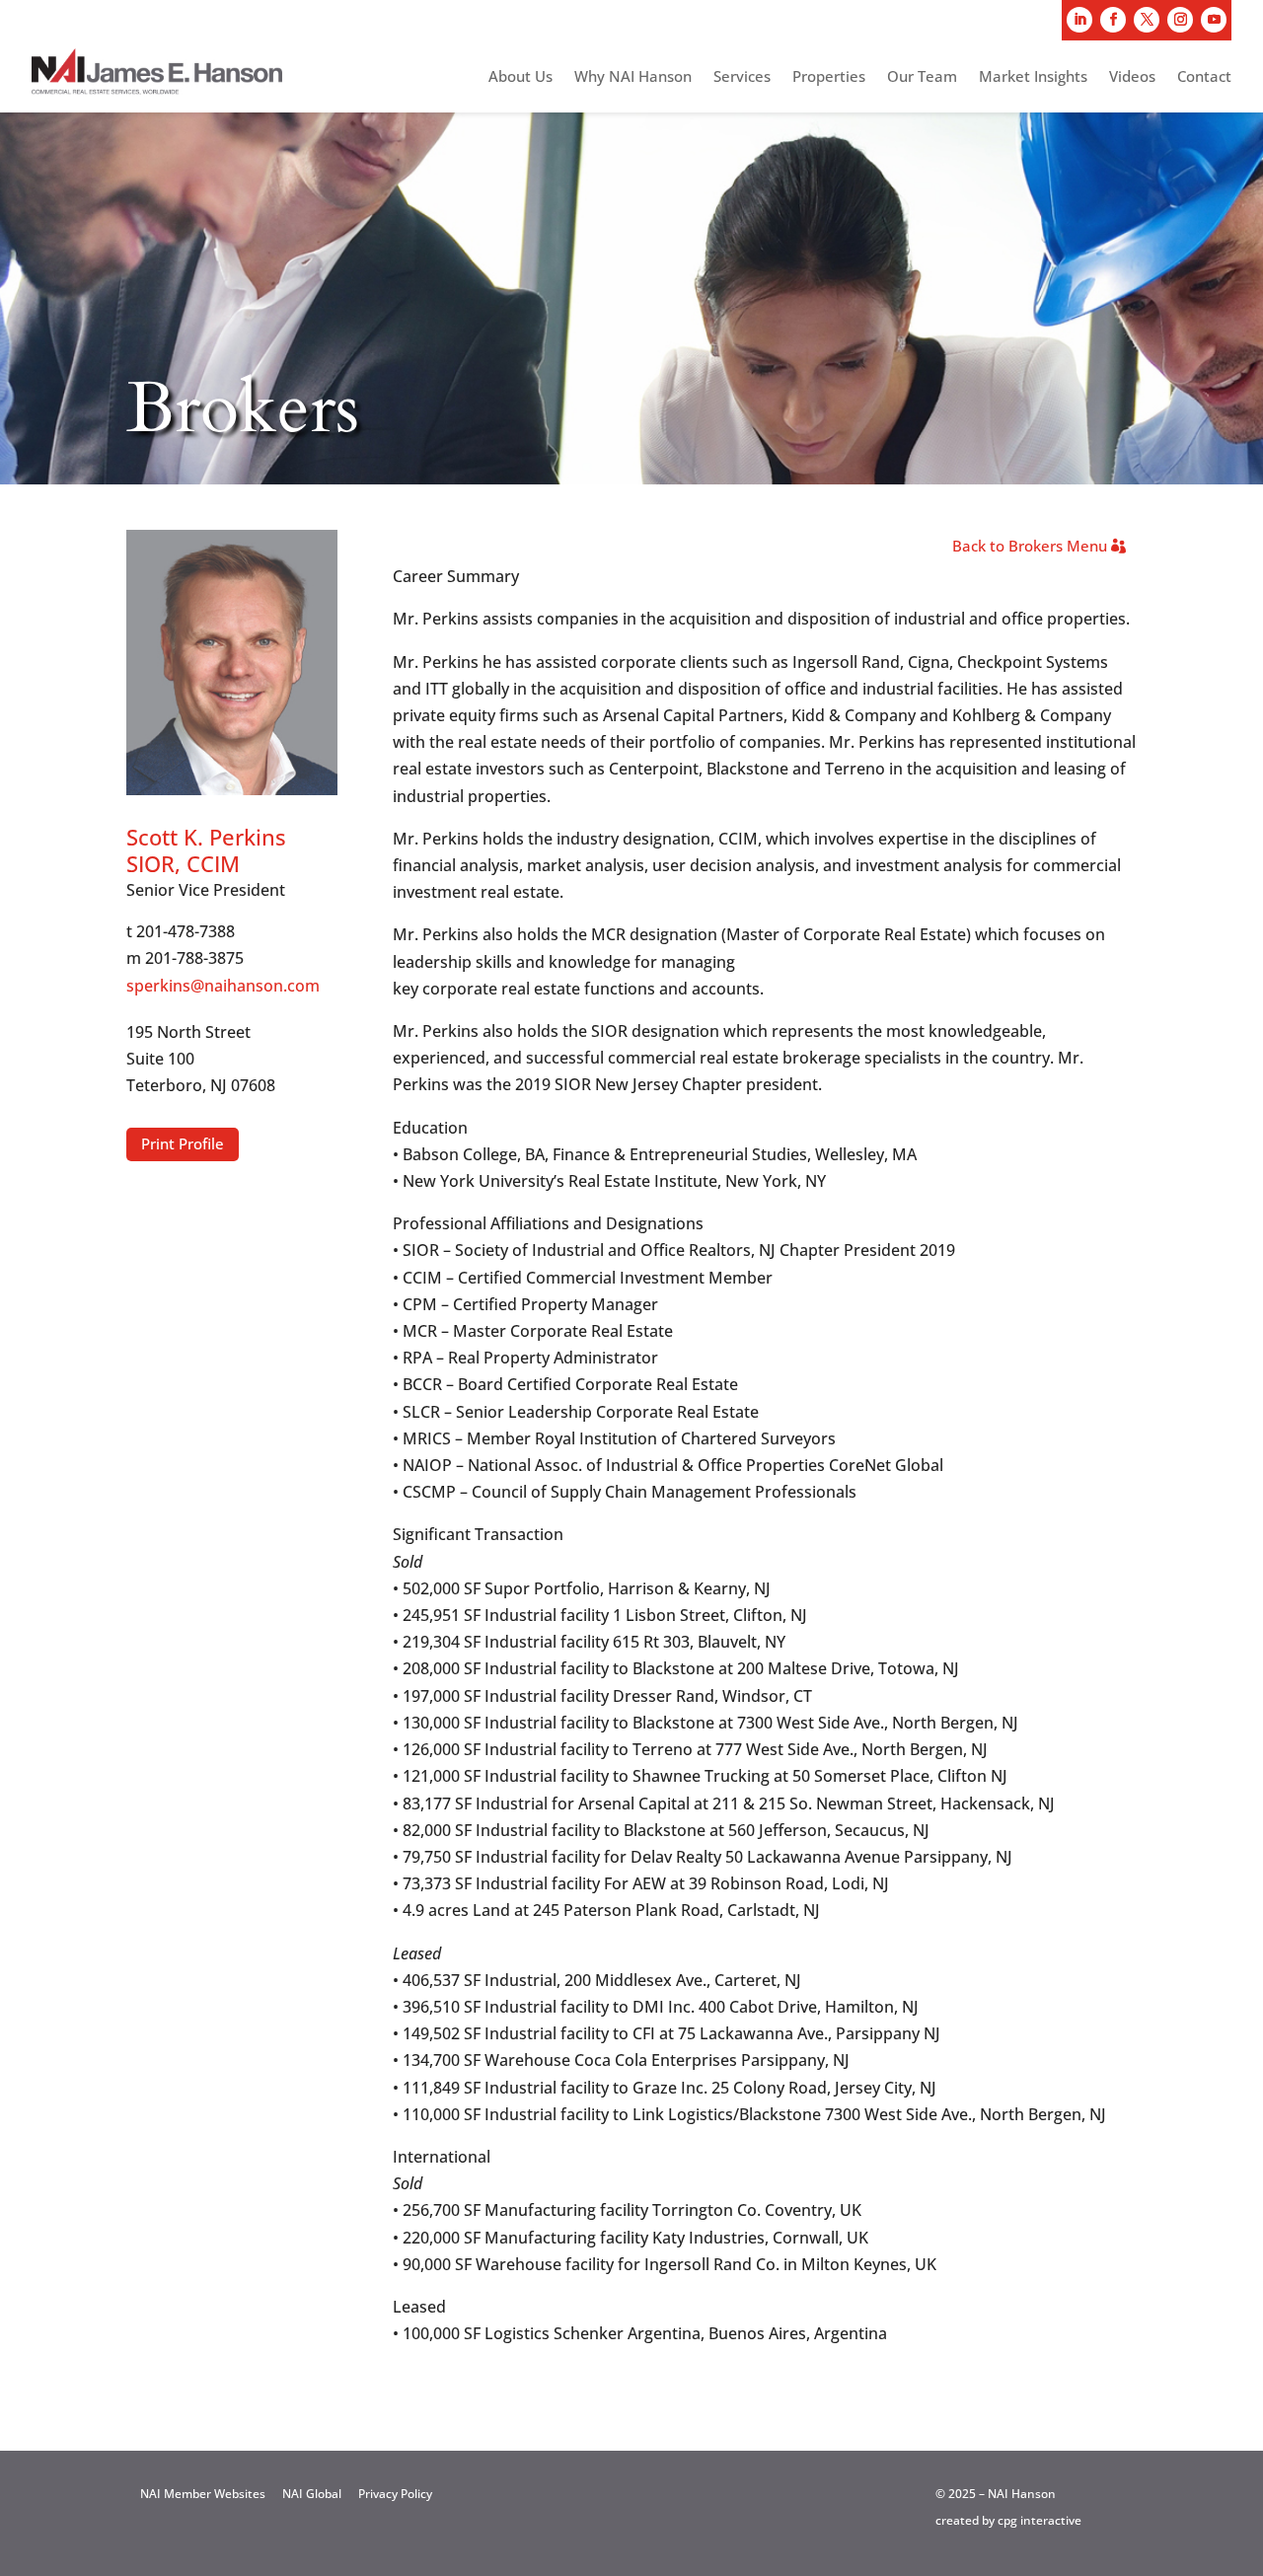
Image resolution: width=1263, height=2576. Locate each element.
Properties (829, 77)
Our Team (922, 77)
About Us (520, 77)
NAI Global (312, 2494)
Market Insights (1033, 77)
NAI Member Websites (203, 2494)
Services (742, 77)
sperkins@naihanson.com (223, 986)
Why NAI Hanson (633, 77)
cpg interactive (1040, 2520)
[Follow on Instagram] (1180, 20)
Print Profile (183, 1143)
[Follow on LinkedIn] (1079, 20)
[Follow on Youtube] (1214, 20)
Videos (1132, 77)
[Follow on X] (1147, 20)
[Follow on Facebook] (1113, 20)
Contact (1204, 77)
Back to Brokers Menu (1030, 546)
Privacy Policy (395, 2494)
